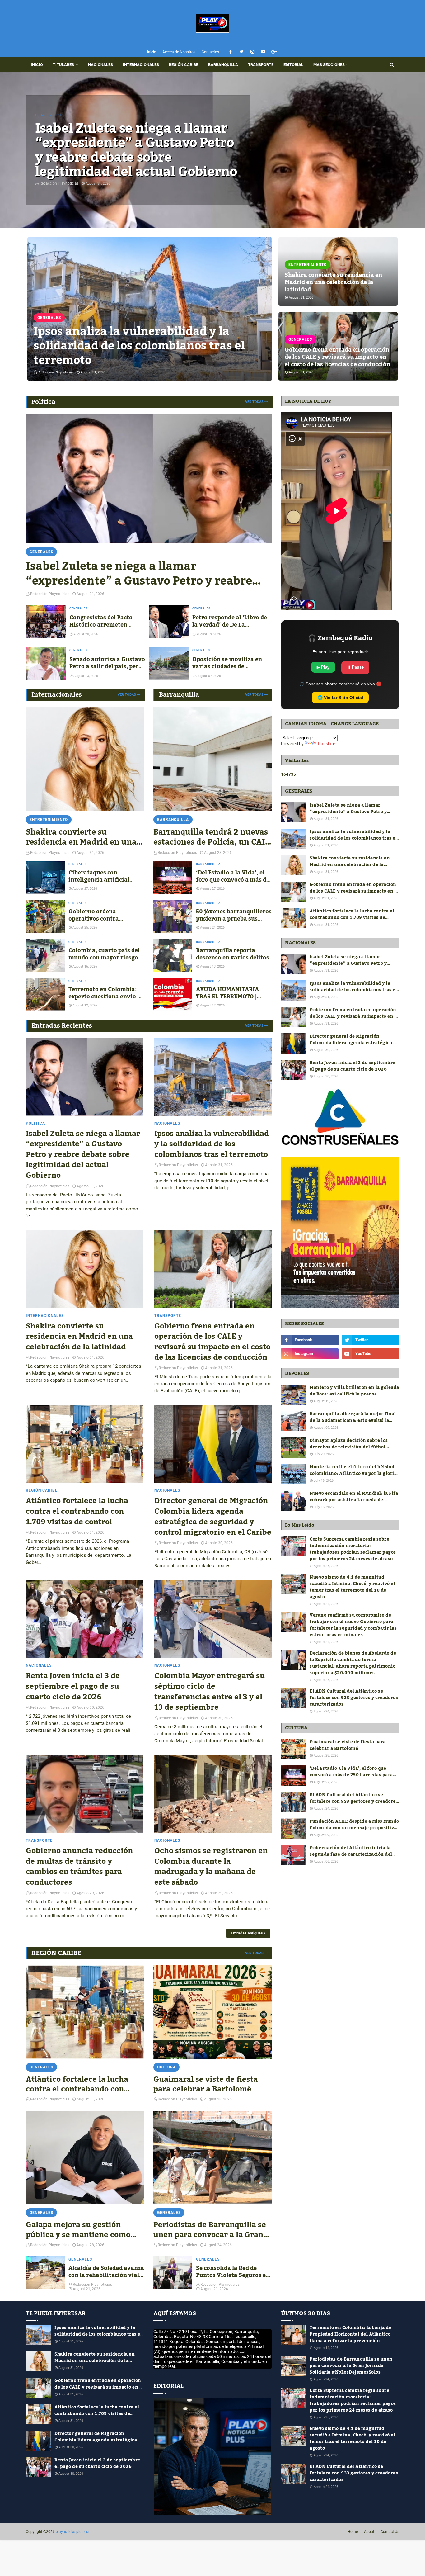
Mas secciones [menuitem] (329, 65)
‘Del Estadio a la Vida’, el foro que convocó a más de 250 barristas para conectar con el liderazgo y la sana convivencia (233, 876)
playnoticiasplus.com (74, 2532)
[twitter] (242, 52)
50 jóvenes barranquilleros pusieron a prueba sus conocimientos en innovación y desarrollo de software (234, 915)
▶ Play (323, 667)
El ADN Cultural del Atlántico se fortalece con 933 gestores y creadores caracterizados (354, 1698)
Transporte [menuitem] (261, 65)
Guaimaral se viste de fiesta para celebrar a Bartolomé (205, 2084)
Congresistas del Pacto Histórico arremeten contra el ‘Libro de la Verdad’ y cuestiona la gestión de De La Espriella (105, 621)
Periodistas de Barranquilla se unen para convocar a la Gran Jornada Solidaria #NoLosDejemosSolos (210, 2230)
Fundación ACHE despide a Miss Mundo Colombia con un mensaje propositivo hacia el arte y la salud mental (354, 1825)
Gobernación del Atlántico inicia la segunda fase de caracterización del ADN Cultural (351, 1851)
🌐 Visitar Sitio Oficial (340, 698)
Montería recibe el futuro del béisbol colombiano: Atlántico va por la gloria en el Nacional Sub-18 (353, 1470)
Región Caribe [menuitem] (184, 65)
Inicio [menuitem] (37, 65)
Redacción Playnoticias (50, 1186)
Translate (326, 744)
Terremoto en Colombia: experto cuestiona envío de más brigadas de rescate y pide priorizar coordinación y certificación (106, 993)
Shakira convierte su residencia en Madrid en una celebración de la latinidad (333, 282)
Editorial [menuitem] (293, 65)
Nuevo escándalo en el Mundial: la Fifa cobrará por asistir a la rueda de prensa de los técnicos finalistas (354, 1497)
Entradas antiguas (247, 1933)
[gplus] (274, 52)
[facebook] (231, 52)
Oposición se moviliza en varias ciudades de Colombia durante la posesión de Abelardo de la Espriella (229, 663)
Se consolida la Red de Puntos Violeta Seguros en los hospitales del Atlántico (233, 2272)
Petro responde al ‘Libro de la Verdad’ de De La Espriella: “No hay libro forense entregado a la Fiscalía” (230, 621)
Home (353, 2532)
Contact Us (390, 2532)
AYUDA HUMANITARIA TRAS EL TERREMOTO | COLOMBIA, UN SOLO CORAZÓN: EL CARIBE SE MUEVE (230, 993)
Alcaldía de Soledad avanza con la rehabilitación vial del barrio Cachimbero (106, 2272)
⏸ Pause (355, 667)
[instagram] (252, 52)
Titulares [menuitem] (63, 65)
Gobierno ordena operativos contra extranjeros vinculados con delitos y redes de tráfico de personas (101, 915)
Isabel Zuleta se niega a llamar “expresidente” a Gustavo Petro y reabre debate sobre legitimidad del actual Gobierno (136, 150)
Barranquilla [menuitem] (223, 65)
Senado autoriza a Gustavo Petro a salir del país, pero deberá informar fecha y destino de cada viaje (107, 663)
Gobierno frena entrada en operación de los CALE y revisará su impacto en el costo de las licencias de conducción (337, 357)
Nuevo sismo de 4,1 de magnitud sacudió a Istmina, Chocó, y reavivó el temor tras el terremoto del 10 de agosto (352, 1587)
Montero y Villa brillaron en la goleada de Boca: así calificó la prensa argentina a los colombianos (354, 1391)
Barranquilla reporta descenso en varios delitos (233, 954)
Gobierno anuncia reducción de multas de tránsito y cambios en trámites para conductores (79, 1867)
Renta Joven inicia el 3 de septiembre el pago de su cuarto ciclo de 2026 (73, 1686)
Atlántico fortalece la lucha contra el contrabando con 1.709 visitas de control (77, 1511)
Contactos (210, 52)
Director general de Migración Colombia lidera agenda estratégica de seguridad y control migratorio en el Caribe (213, 1517)
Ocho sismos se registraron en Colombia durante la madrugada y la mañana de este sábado (211, 1867)
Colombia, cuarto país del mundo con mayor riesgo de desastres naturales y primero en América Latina (104, 954)
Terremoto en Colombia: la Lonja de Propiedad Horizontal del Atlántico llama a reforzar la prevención (350, 2334)
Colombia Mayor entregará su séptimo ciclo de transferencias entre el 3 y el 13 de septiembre (210, 1692)
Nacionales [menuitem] (100, 65)
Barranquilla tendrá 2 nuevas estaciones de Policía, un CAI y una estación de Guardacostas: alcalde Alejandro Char (213, 837)
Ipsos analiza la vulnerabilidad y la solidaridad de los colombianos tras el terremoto (139, 346)
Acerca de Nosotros (179, 52)
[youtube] (263, 52)
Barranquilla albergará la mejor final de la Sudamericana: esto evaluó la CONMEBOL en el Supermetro (353, 1418)
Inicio (152, 52)
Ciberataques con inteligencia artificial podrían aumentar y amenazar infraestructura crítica (106, 876)
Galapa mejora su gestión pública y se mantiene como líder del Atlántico (78, 2230)
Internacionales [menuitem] (141, 65)
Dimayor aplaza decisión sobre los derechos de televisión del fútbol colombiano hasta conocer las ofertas (352, 1444)
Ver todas (254, 402)
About (369, 2532)
